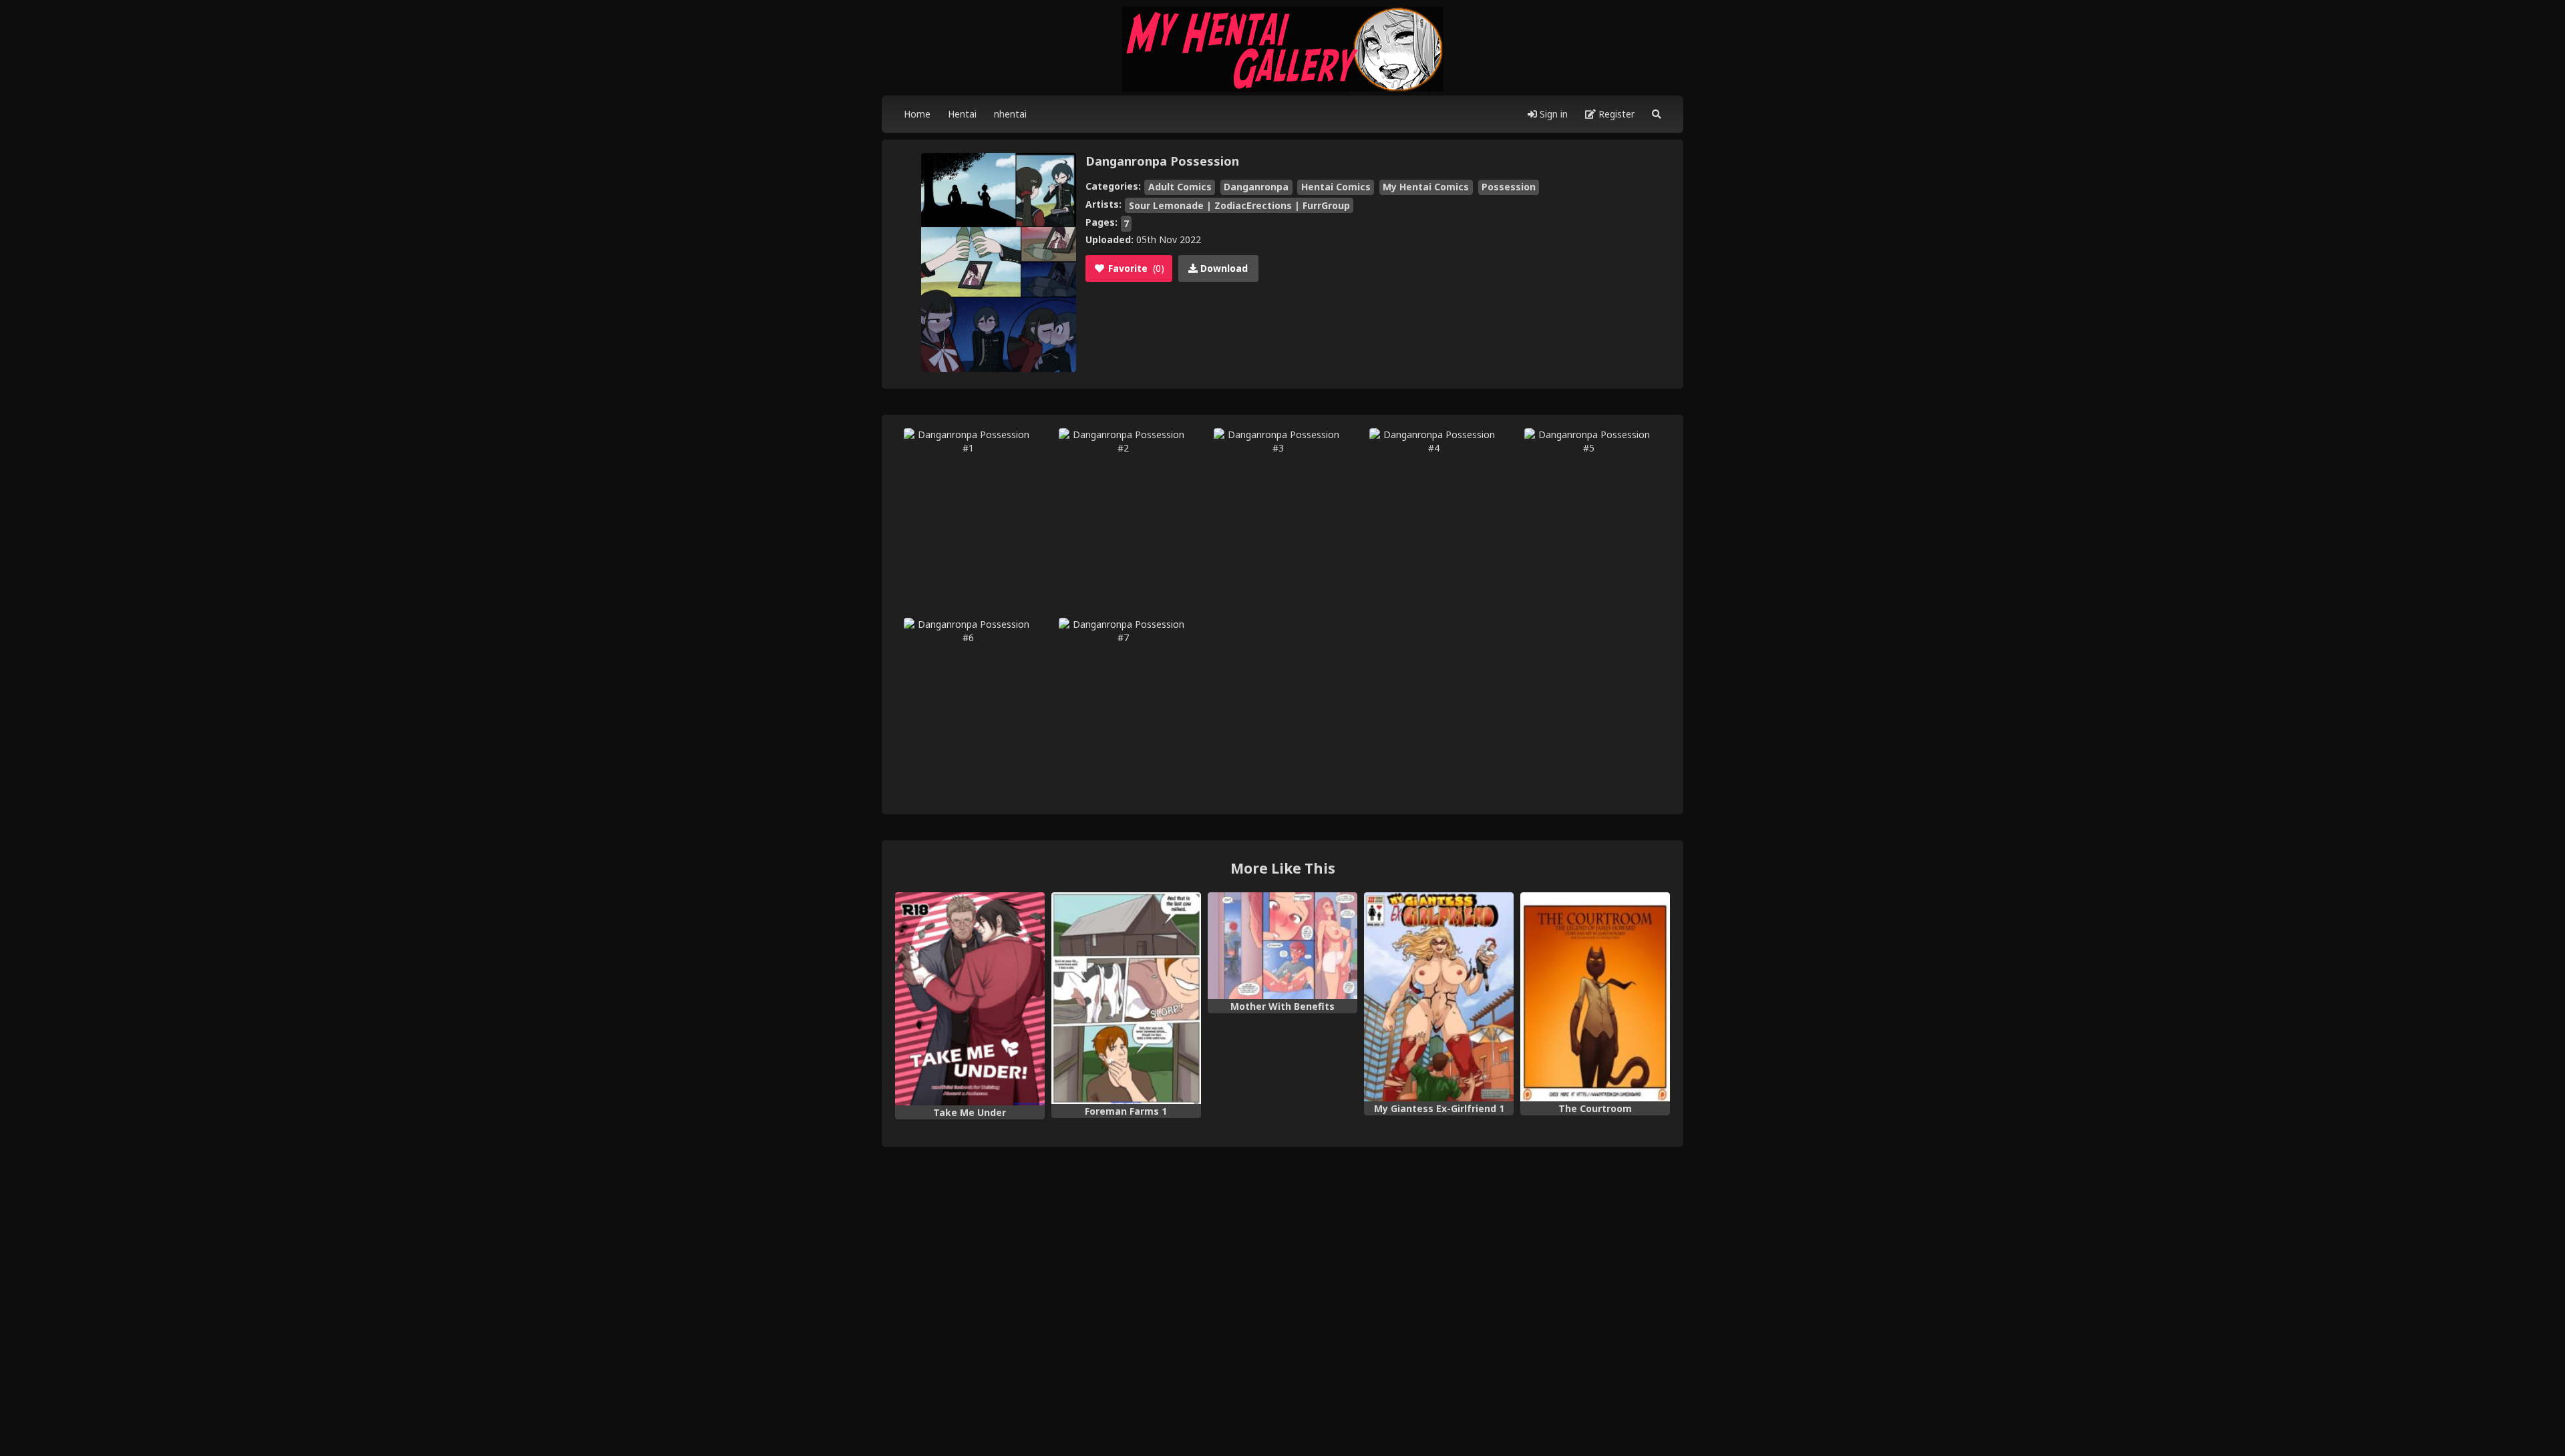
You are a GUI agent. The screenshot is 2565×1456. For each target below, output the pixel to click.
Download (1223, 268)
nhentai (1010, 114)
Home (917, 114)
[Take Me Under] (970, 999)
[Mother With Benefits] (1282, 946)
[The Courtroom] (1595, 997)
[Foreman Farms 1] (1126, 998)
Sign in (1552, 114)
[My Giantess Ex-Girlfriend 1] (1439, 997)
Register (1615, 114)
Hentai (962, 114)
